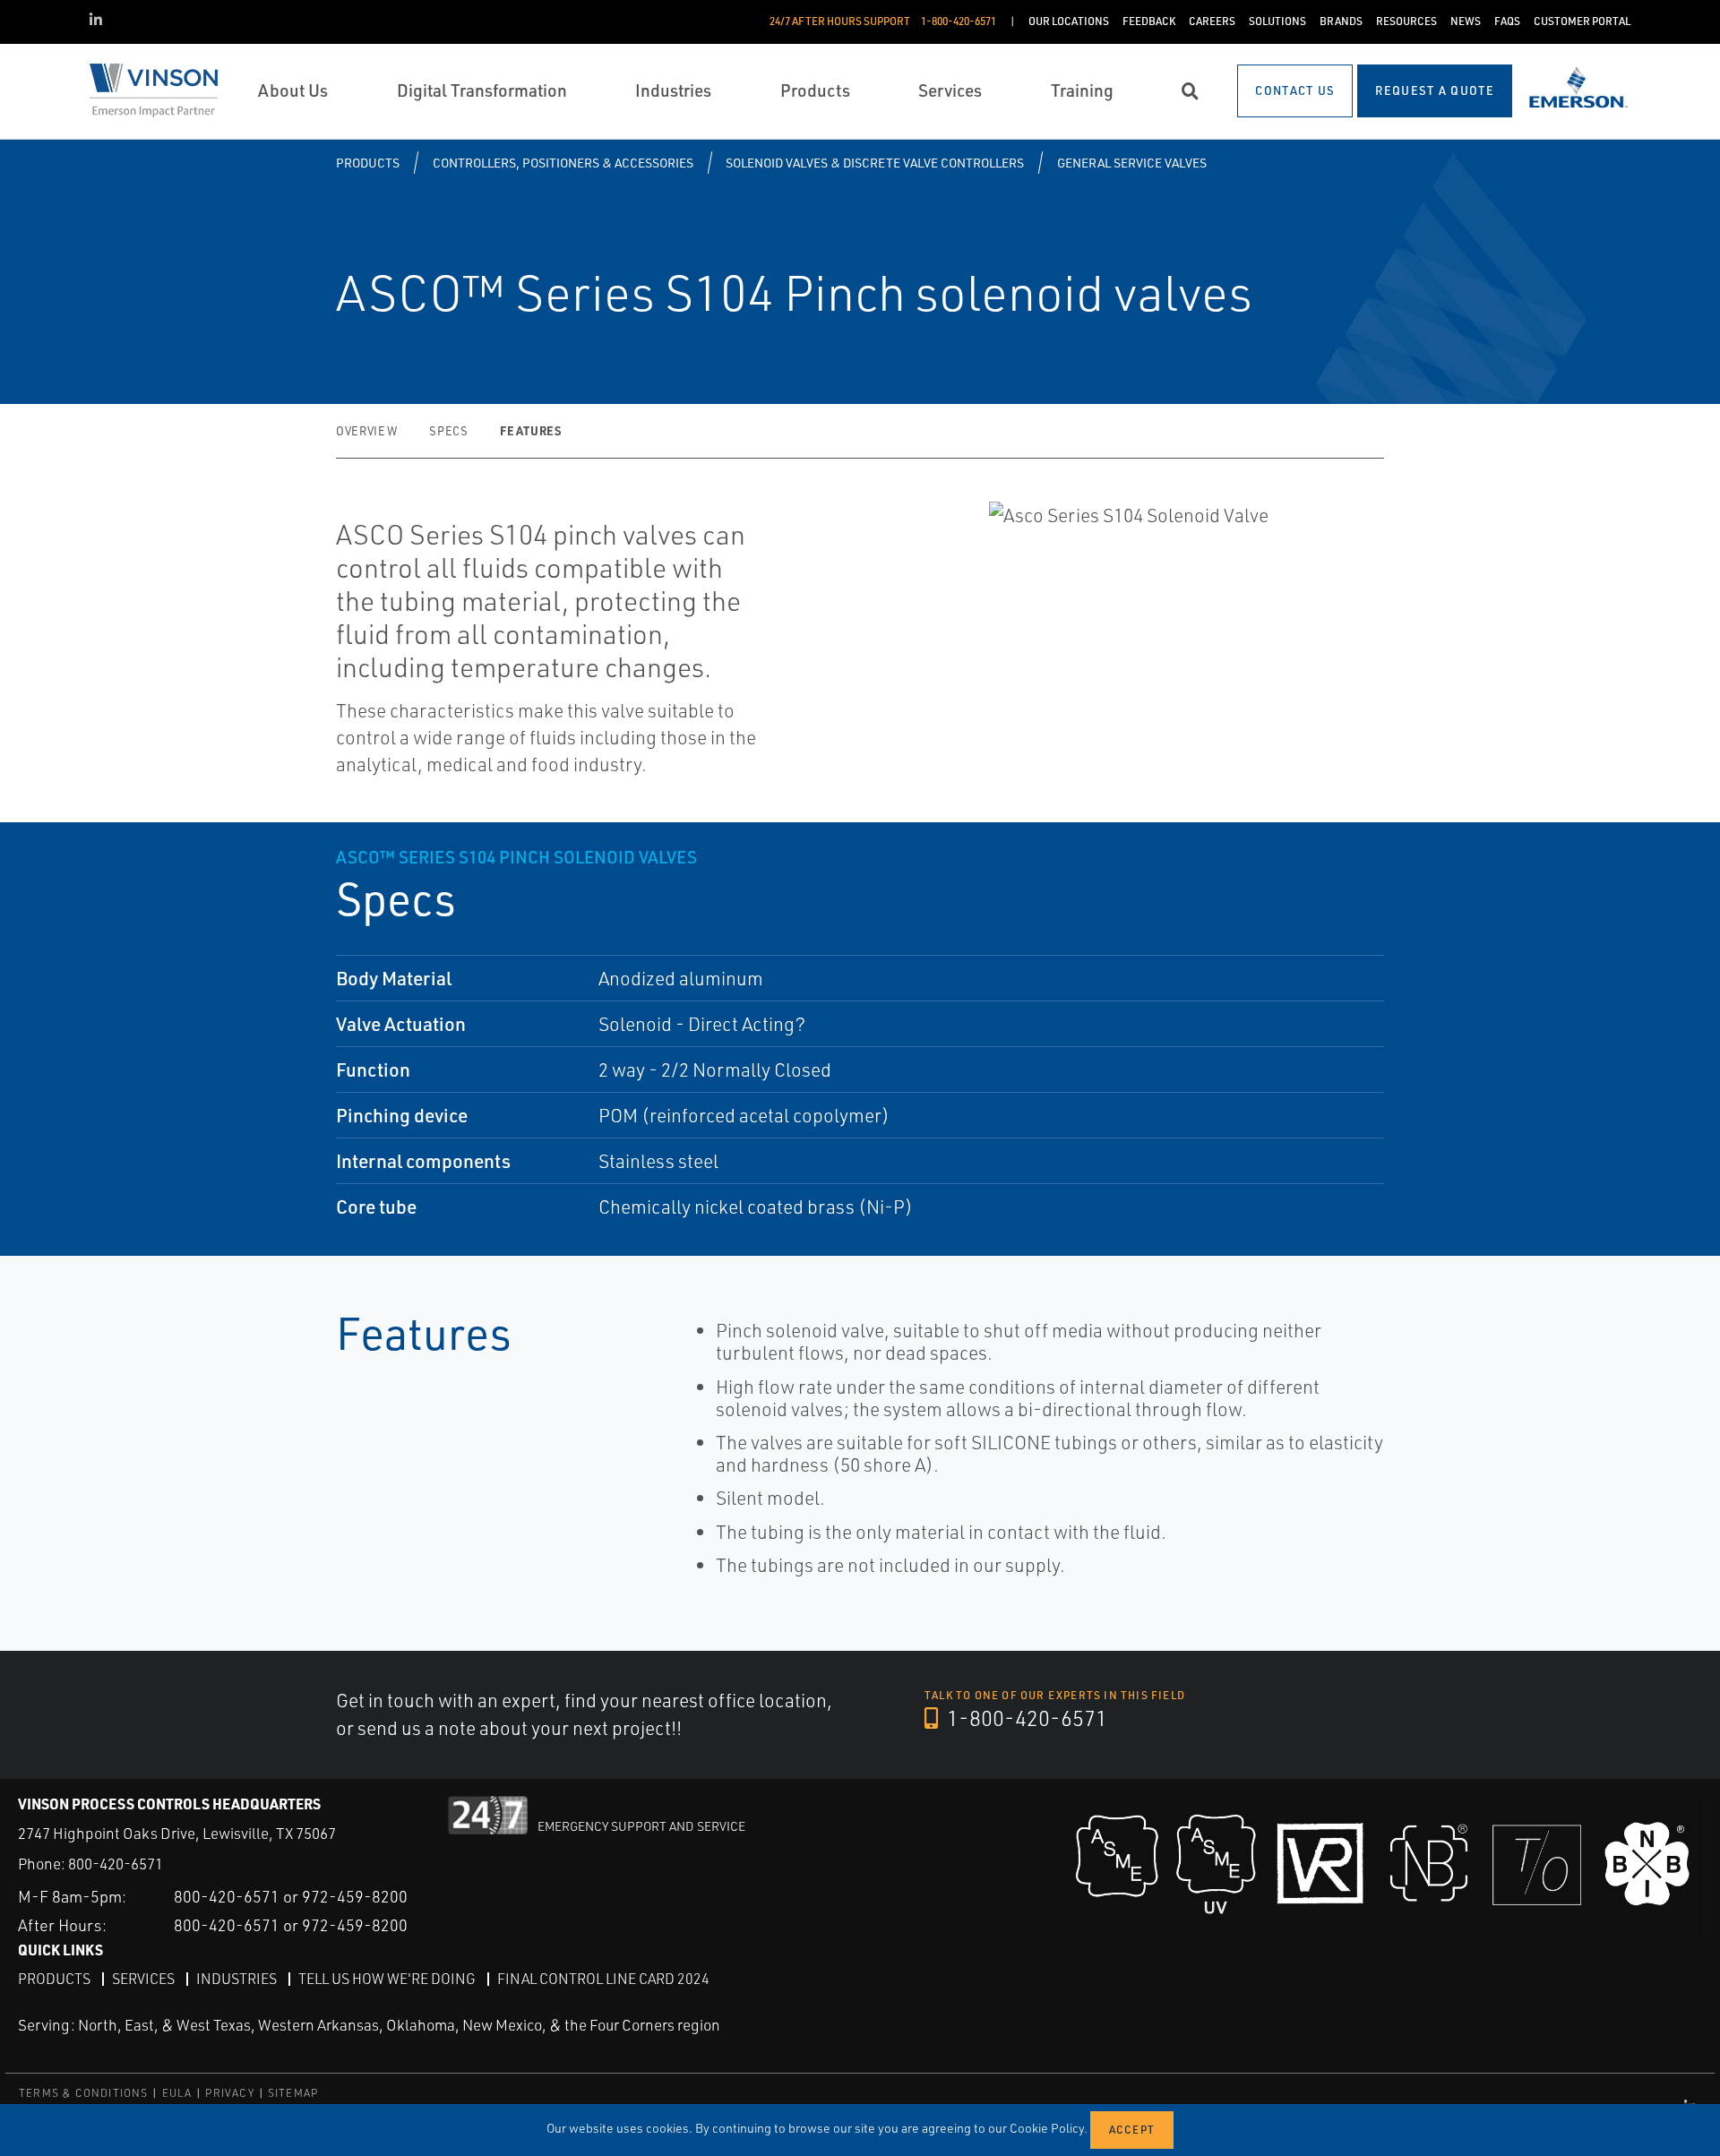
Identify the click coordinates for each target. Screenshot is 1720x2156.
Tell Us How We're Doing (387, 1979)
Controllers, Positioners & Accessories (563, 163)
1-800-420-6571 (1025, 1718)
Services (143, 1979)
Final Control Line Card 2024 (603, 1979)
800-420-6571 (116, 1864)
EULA (177, 2093)
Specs (448, 431)
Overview (366, 431)
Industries (236, 1979)
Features (530, 430)
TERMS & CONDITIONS (84, 2093)
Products (368, 163)
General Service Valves (1132, 163)
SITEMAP (293, 2093)
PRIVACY (229, 2093)
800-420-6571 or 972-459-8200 (291, 1896)
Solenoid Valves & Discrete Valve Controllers (875, 163)
